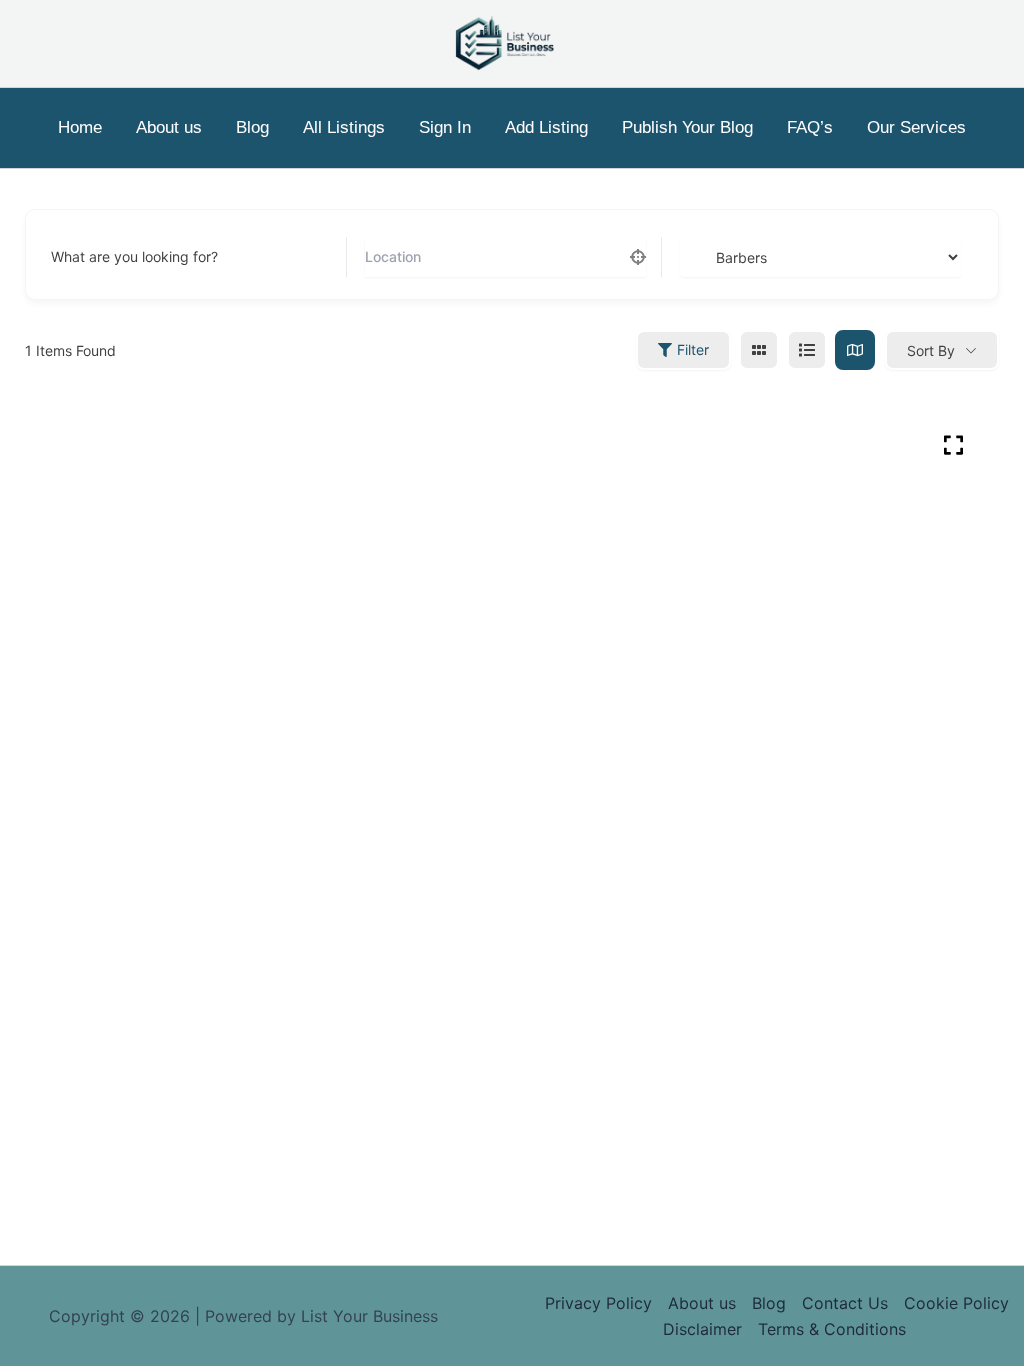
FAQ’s (810, 127)
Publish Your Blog (687, 127)
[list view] (807, 350)
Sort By (931, 350)
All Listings (344, 127)
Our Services (916, 127)
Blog (252, 127)
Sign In (445, 127)
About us (169, 127)
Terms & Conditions (832, 1329)
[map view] (855, 350)
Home (80, 127)
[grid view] (759, 350)
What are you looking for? (134, 256)
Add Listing (546, 127)
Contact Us (845, 1303)
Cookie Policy (956, 1303)
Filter (693, 349)
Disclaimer (702, 1329)
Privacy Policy (598, 1303)
